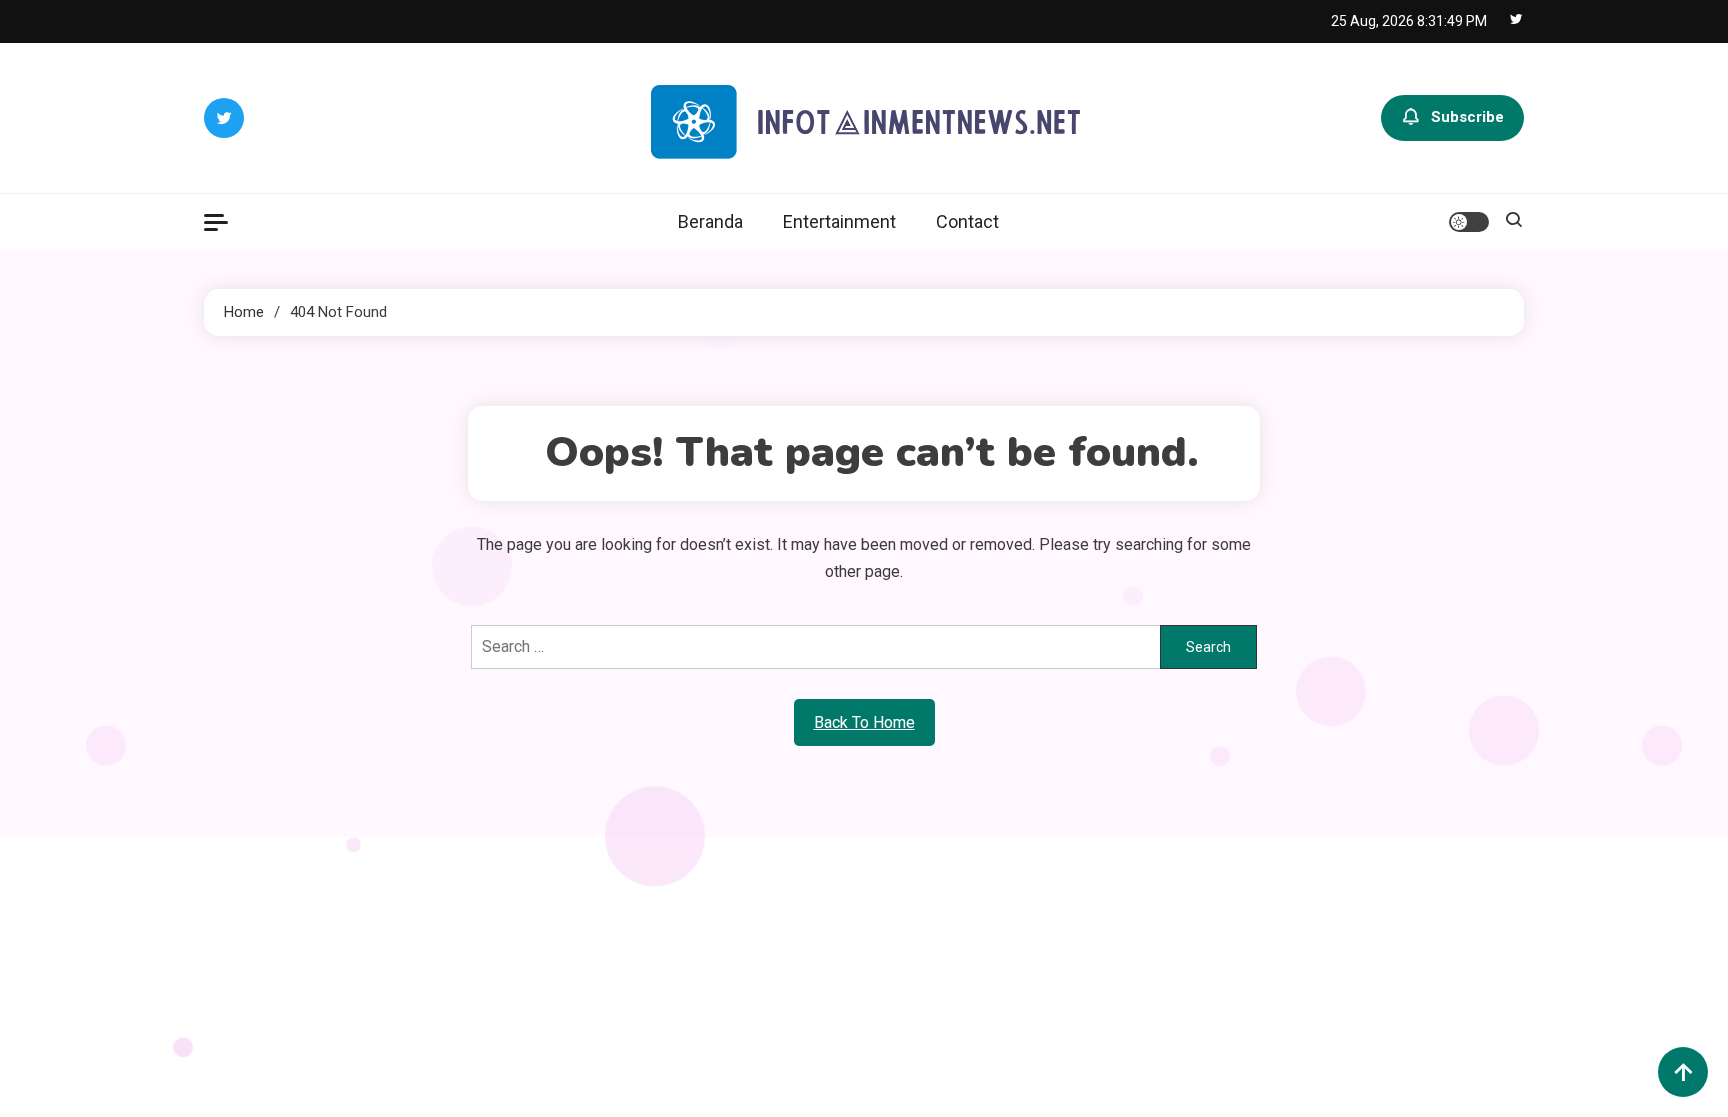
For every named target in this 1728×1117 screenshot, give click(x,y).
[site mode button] (1469, 222)
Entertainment (839, 221)
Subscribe (1467, 117)
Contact (967, 221)
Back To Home (864, 722)
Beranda (710, 221)
